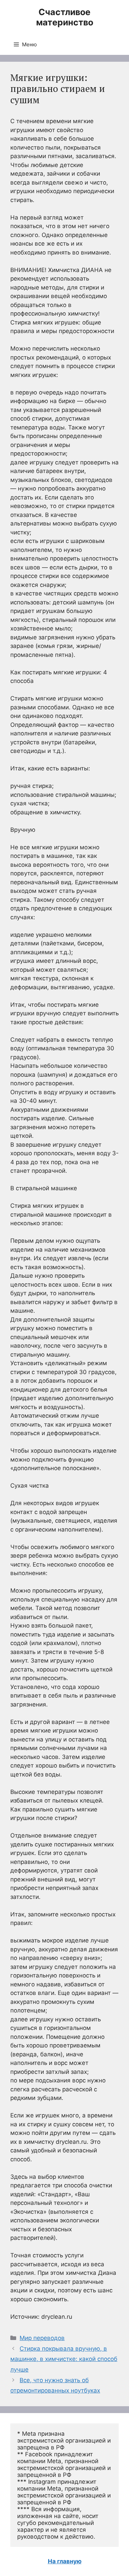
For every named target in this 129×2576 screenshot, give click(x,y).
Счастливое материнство (65, 17)
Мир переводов (42, 2338)
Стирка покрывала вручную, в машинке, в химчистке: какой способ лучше (64, 2359)
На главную (65, 2561)
